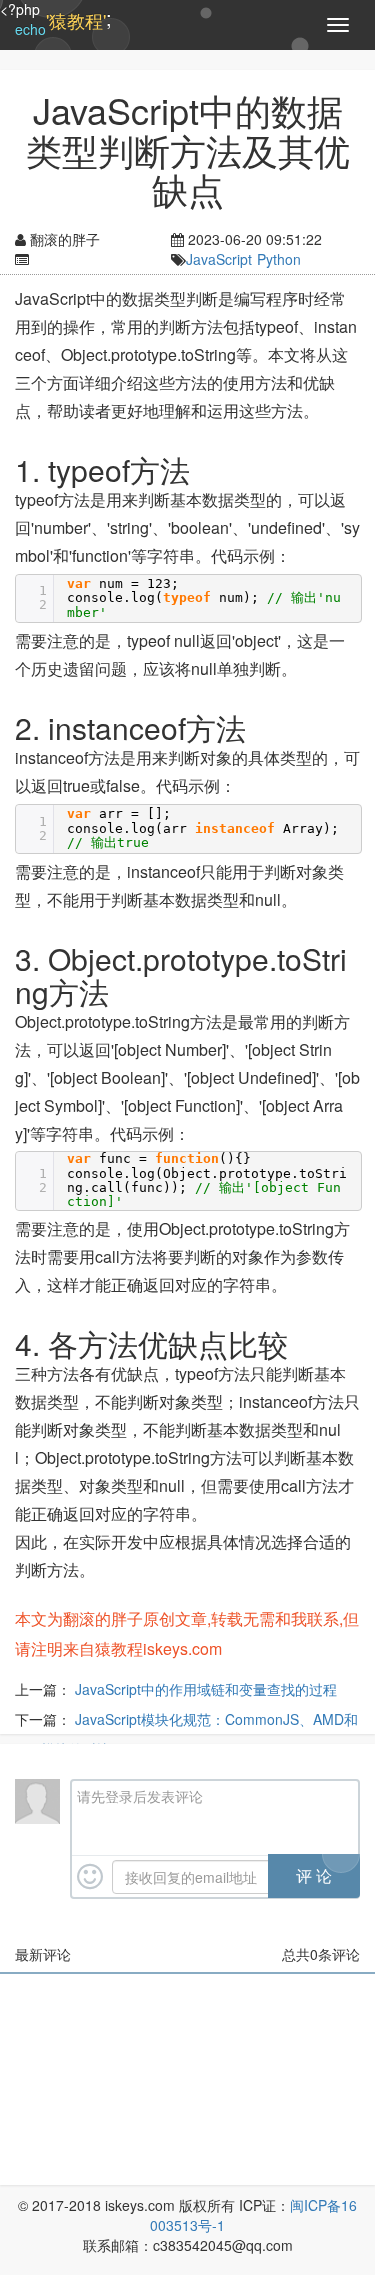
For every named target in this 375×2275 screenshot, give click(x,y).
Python (279, 259)
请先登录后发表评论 (140, 1796)
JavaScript (219, 259)
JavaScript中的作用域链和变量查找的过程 (206, 1689)
